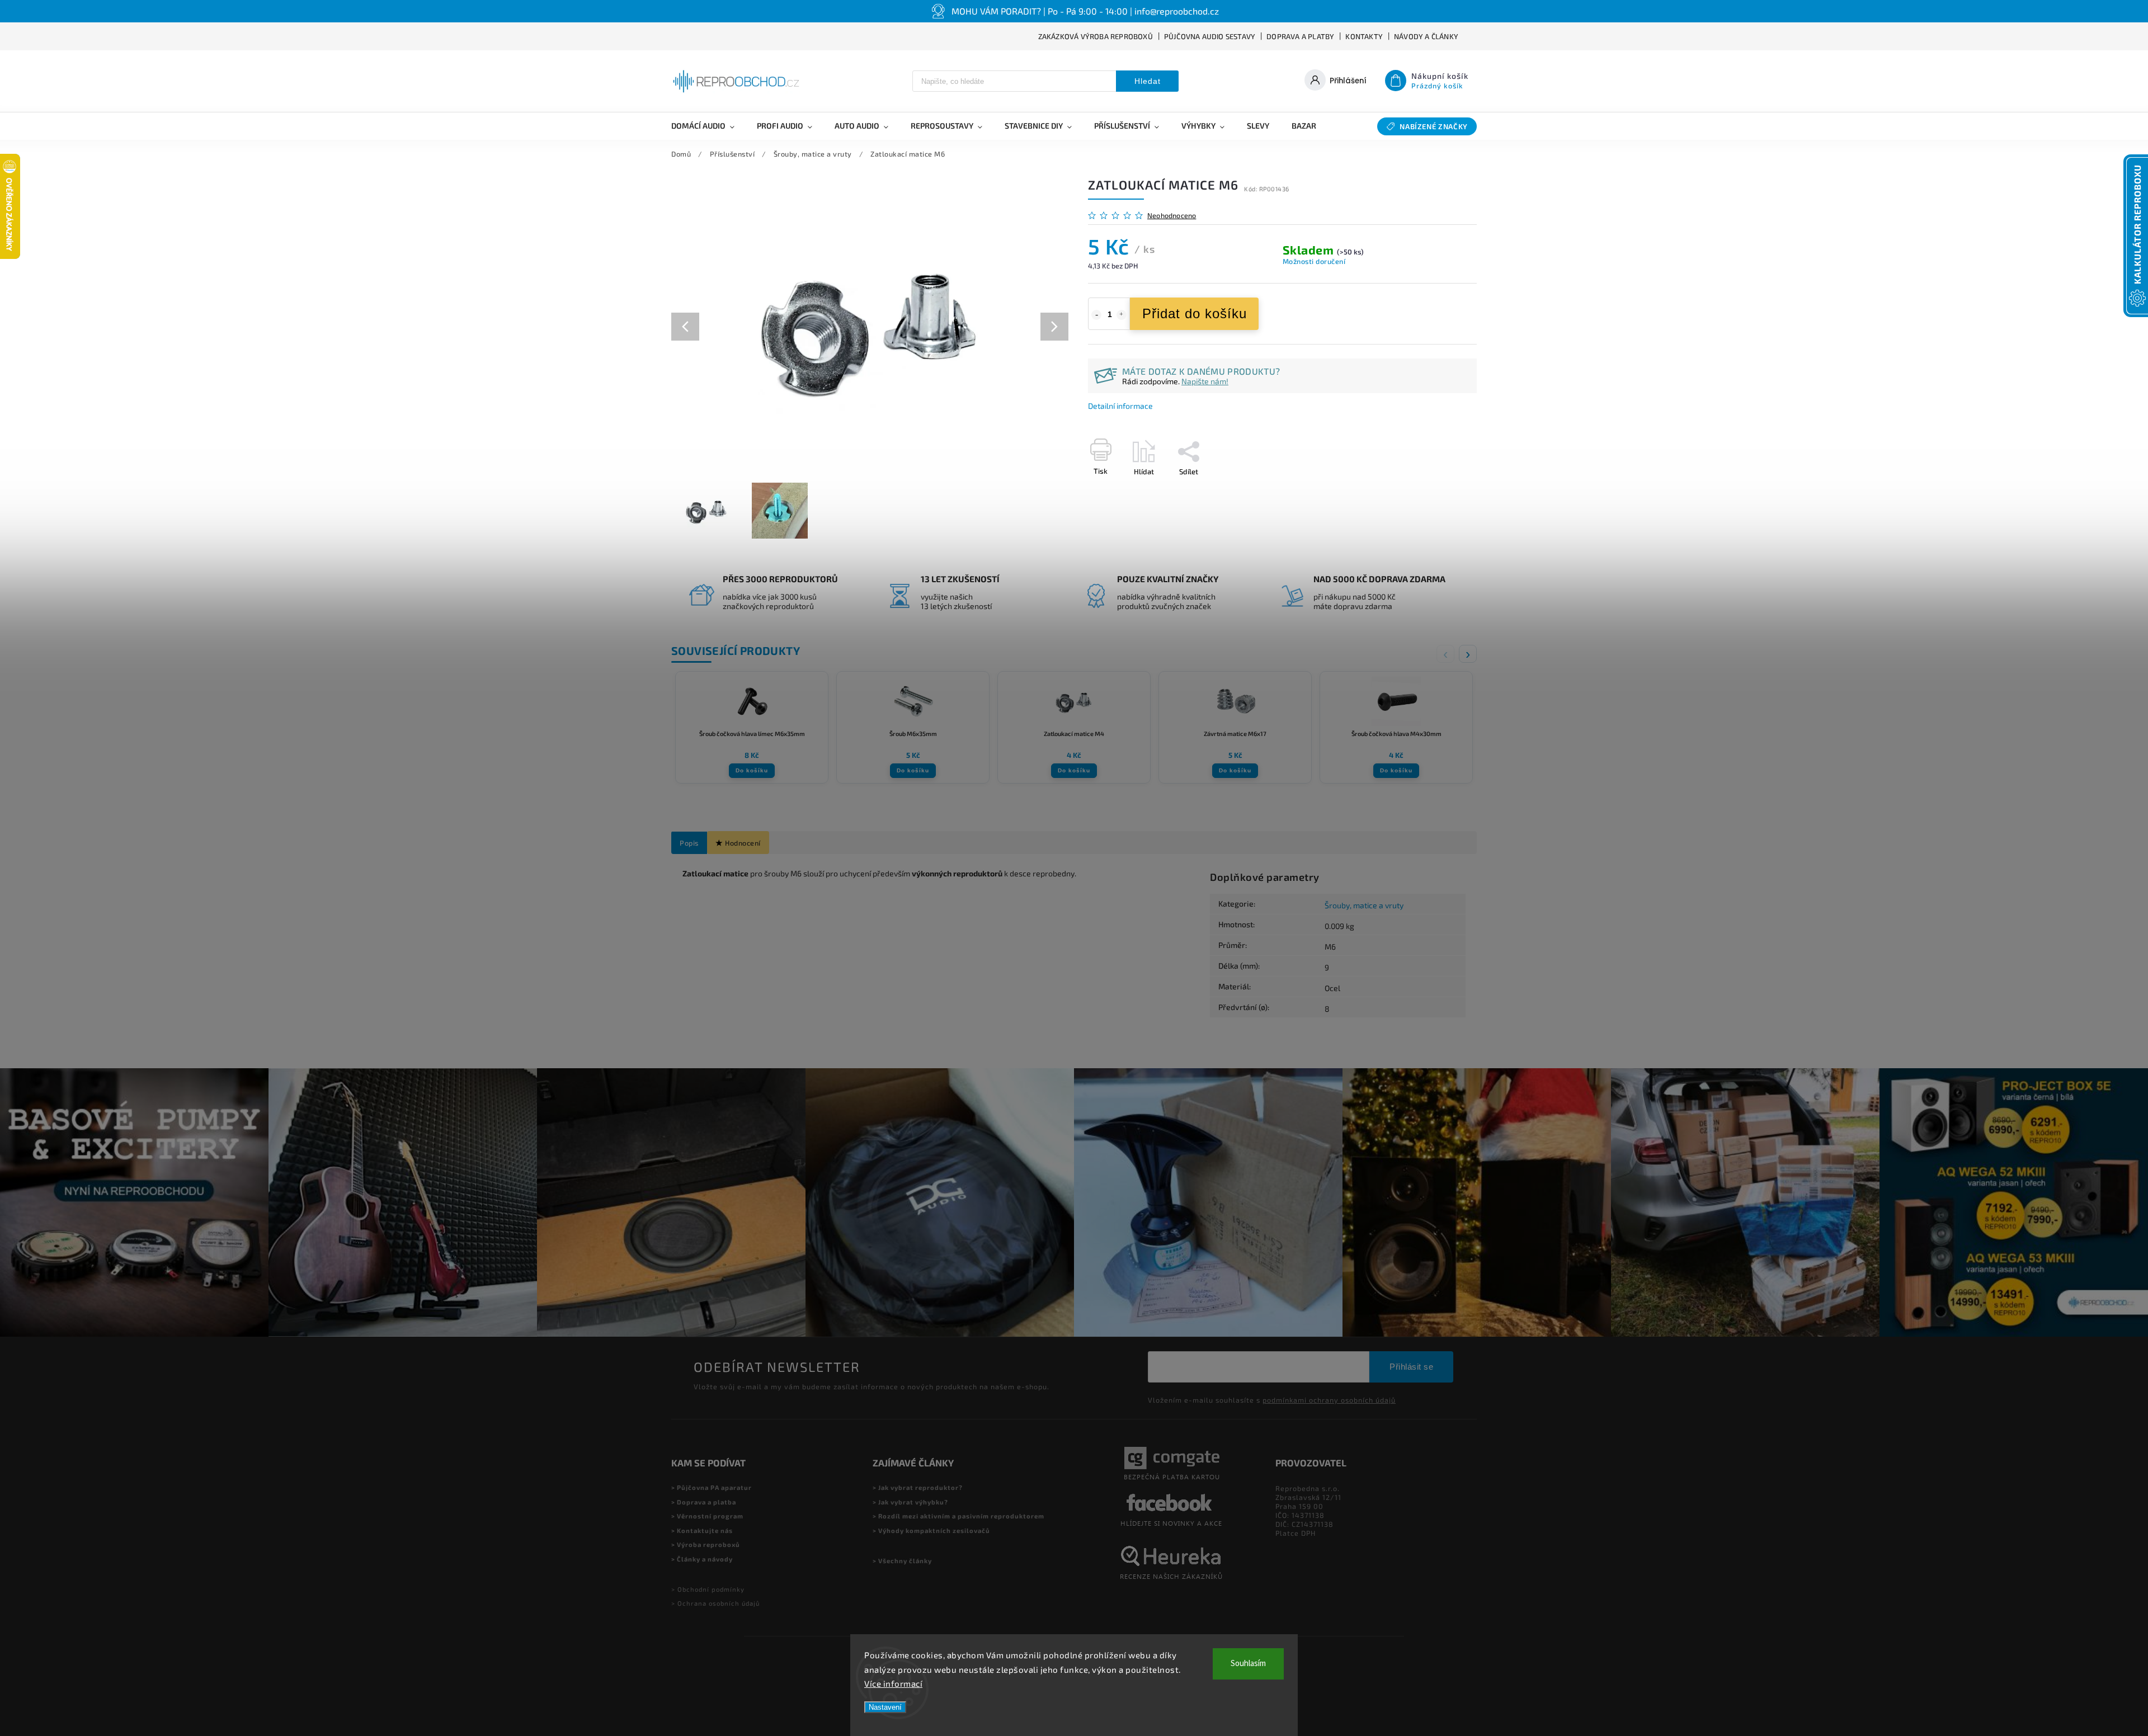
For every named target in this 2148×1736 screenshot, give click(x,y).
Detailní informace (1120, 406)
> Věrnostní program (707, 1516)
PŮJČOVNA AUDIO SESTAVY (1210, 36)
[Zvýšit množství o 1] (1122, 315)
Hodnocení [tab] (743, 843)
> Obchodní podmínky (708, 1589)
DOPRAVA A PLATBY (1300, 36)
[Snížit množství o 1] (1096, 315)
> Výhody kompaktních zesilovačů (931, 1530)
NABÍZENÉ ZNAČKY (1434, 126)
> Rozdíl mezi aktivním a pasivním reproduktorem (958, 1516)
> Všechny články (902, 1561)
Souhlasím (1248, 1664)
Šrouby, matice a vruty (1364, 905)
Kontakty (1364, 36)
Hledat (1148, 81)
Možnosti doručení (1314, 261)
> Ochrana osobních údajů (715, 1603)
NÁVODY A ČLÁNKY (1426, 36)
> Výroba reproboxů (706, 1544)
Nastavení (885, 1707)
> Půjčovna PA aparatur (712, 1487)
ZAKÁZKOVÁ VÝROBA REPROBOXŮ (1096, 36)
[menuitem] (708, 126)
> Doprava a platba (704, 1502)
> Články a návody (702, 1559)
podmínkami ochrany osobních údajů (1329, 1400)
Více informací (893, 1683)
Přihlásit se (1411, 1367)
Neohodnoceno (1172, 216)
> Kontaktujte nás (702, 1530)
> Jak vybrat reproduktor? (918, 1487)
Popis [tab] (689, 843)
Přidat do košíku (1195, 313)
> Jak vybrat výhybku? (910, 1502)
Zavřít (1442, 491)
